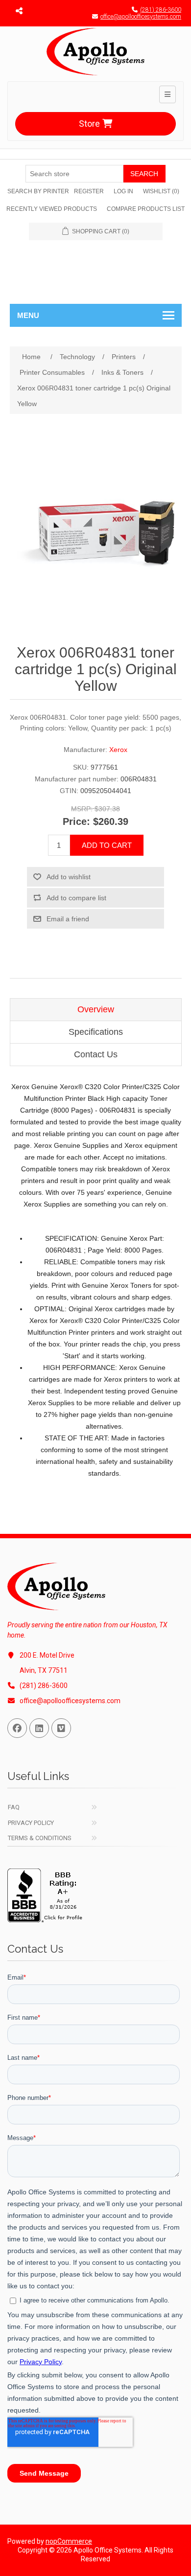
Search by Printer (38, 191)
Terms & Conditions (40, 1838)
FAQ (14, 1807)
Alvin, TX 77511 (44, 1670)
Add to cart (107, 845)
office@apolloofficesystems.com (141, 17)
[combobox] (74, 174)
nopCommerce (69, 2541)
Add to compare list (76, 898)
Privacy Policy (31, 1823)
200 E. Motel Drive (47, 1655)
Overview (96, 1009)
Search (144, 174)
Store (89, 124)
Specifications (96, 1032)
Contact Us (96, 1054)
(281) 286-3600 (161, 10)
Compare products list (146, 209)
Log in (123, 191)
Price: (76, 821)
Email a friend (68, 919)
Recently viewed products (52, 209)
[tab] (96, 1010)
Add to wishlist (69, 877)
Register (89, 191)
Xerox (118, 750)
